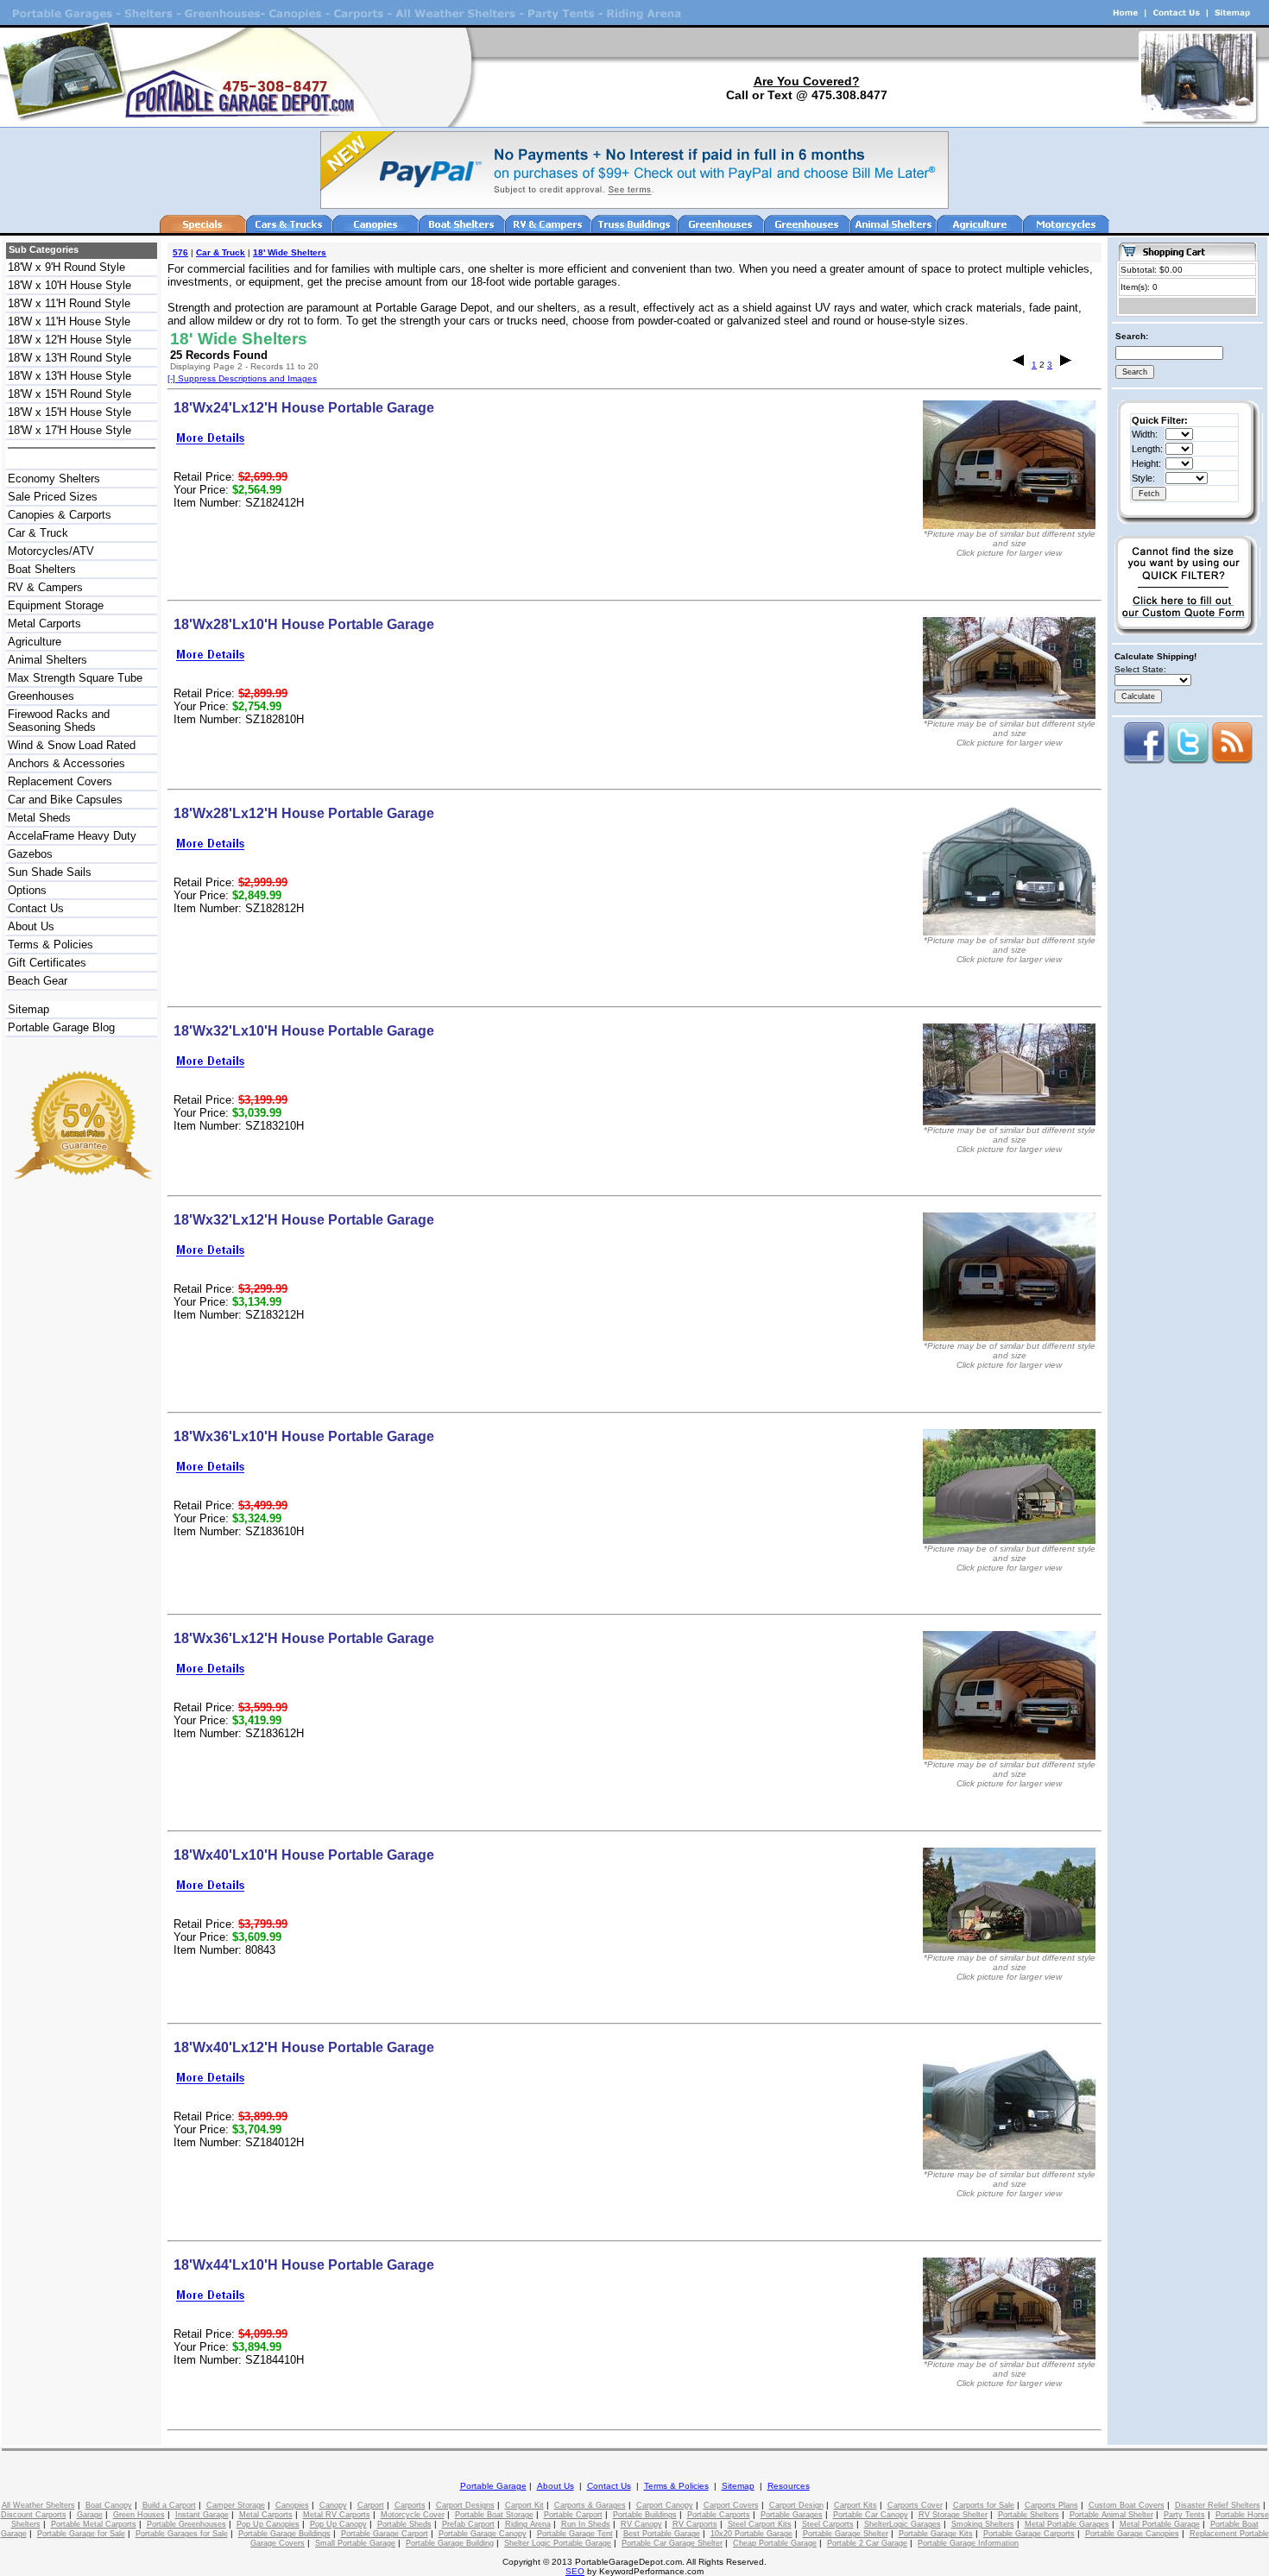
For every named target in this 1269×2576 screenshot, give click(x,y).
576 (180, 252)
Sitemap (28, 1009)
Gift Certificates (47, 963)
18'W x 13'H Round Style (69, 358)
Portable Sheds (404, 2524)
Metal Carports (44, 624)
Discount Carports (34, 2515)
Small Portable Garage (355, 2543)
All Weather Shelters (38, 2505)
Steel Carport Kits (760, 2524)
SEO (575, 2571)
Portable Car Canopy (871, 2515)
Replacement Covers (60, 781)
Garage (90, 2515)
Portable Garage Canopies (1132, 2534)
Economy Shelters (54, 479)
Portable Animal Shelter (1111, 2515)
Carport (371, 2505)
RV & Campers (45, 587)
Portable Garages (792, 2515)
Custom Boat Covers (1127, 2505)
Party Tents (1184, 2515)
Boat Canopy (109, 2505)
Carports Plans (1051, 2505)
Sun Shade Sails (50, 872)
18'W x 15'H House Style (69, 412)
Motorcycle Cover (413, 2515)
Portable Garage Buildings (284, 2534)
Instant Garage (202, 2515)
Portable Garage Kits (936, 2534)
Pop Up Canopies (268, 2524)
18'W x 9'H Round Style (66, 267)
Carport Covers (731, 2505)
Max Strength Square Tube (75, 678)
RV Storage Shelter (953, 2515)
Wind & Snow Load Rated (72, 745)
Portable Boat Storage (494, 2515)
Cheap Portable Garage (775, 2543)
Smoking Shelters (983, 2524)
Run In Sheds (586, 2524)
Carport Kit (524, 2505)
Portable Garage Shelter (846, 2534)
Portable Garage (493, 2486)
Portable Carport (573, 2515)
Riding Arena (528, 2524)
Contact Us (36, 908)
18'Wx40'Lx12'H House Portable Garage (304, 2047)
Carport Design (796, 2505)
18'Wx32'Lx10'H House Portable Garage (304, 1031)
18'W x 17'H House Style (69, 430)
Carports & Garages (590, 2505)
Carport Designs (465, 2505)
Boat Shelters (42, 569)
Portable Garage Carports (1029, 2534)
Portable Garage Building (450, 2543)
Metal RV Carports (337, 2515)
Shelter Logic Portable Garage (558, 2543)
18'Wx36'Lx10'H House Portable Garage (304, 1436)
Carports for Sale (984, 2505)
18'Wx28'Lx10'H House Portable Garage (304, 624)
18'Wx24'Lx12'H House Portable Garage (304, 408)
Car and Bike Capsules (65, 800)
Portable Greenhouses (186, 2524)
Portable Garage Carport (385, 2534)
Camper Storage (236, 2505)
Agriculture (35, 642)
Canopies (292, 2505)
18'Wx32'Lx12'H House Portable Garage (304, 1220)
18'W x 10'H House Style (69, 285)
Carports (410, 2505)
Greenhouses (41, 696)
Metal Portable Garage (1160, 2524)
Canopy (333, 2505)
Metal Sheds (39, 818)
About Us (31, 926)
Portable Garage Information (968, 2543)
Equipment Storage (56, 605)
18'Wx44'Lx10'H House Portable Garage (304, 2265)
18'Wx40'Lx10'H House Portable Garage (304, 1855)
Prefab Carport (468, 2524)
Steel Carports (828, 2524)
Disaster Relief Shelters (1218, 2505)
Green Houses (139, 2515)
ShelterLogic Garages (903, 2524)
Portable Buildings (645, 2515)
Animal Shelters (47, 660)
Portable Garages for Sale (182, 2534)
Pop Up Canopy (338, 2524)
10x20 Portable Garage (751, 2534)
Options (27, 890)
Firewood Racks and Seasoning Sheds (59, 721)
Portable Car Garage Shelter (672, 2543)
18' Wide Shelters (290, 252)
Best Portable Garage (662, 2534)
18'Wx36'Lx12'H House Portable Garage (304, 1638)
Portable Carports (719, 2515)
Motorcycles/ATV (51, 551)
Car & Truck (38, 533)
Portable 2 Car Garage (867, 2543)
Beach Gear (38, 981)
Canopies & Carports (60, 515)
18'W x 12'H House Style (69, 340)
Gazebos (30, 854)
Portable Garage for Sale (81, 2534)
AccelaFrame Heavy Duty (72, 836)
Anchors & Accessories (66, 763)
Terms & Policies (51, 945)
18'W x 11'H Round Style (69, 303)
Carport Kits (855, 2505)
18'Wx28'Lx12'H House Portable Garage (304, 813)
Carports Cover (915, 2505)
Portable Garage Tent (575, 2534)
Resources (789, 2486)
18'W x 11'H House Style (69, 321)
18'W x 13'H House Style (69, 376)
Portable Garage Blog (61, 1027)
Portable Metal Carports (94, 2524)
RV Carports (695, 2524)
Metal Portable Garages (1067, 2524)
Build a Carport (169, 2505)
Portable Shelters (1029, 2515)
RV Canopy (641, 2524)
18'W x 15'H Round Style (69, 394)
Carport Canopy (665, 2505)
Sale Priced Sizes (53, 497)
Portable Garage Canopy (483, 2534)
